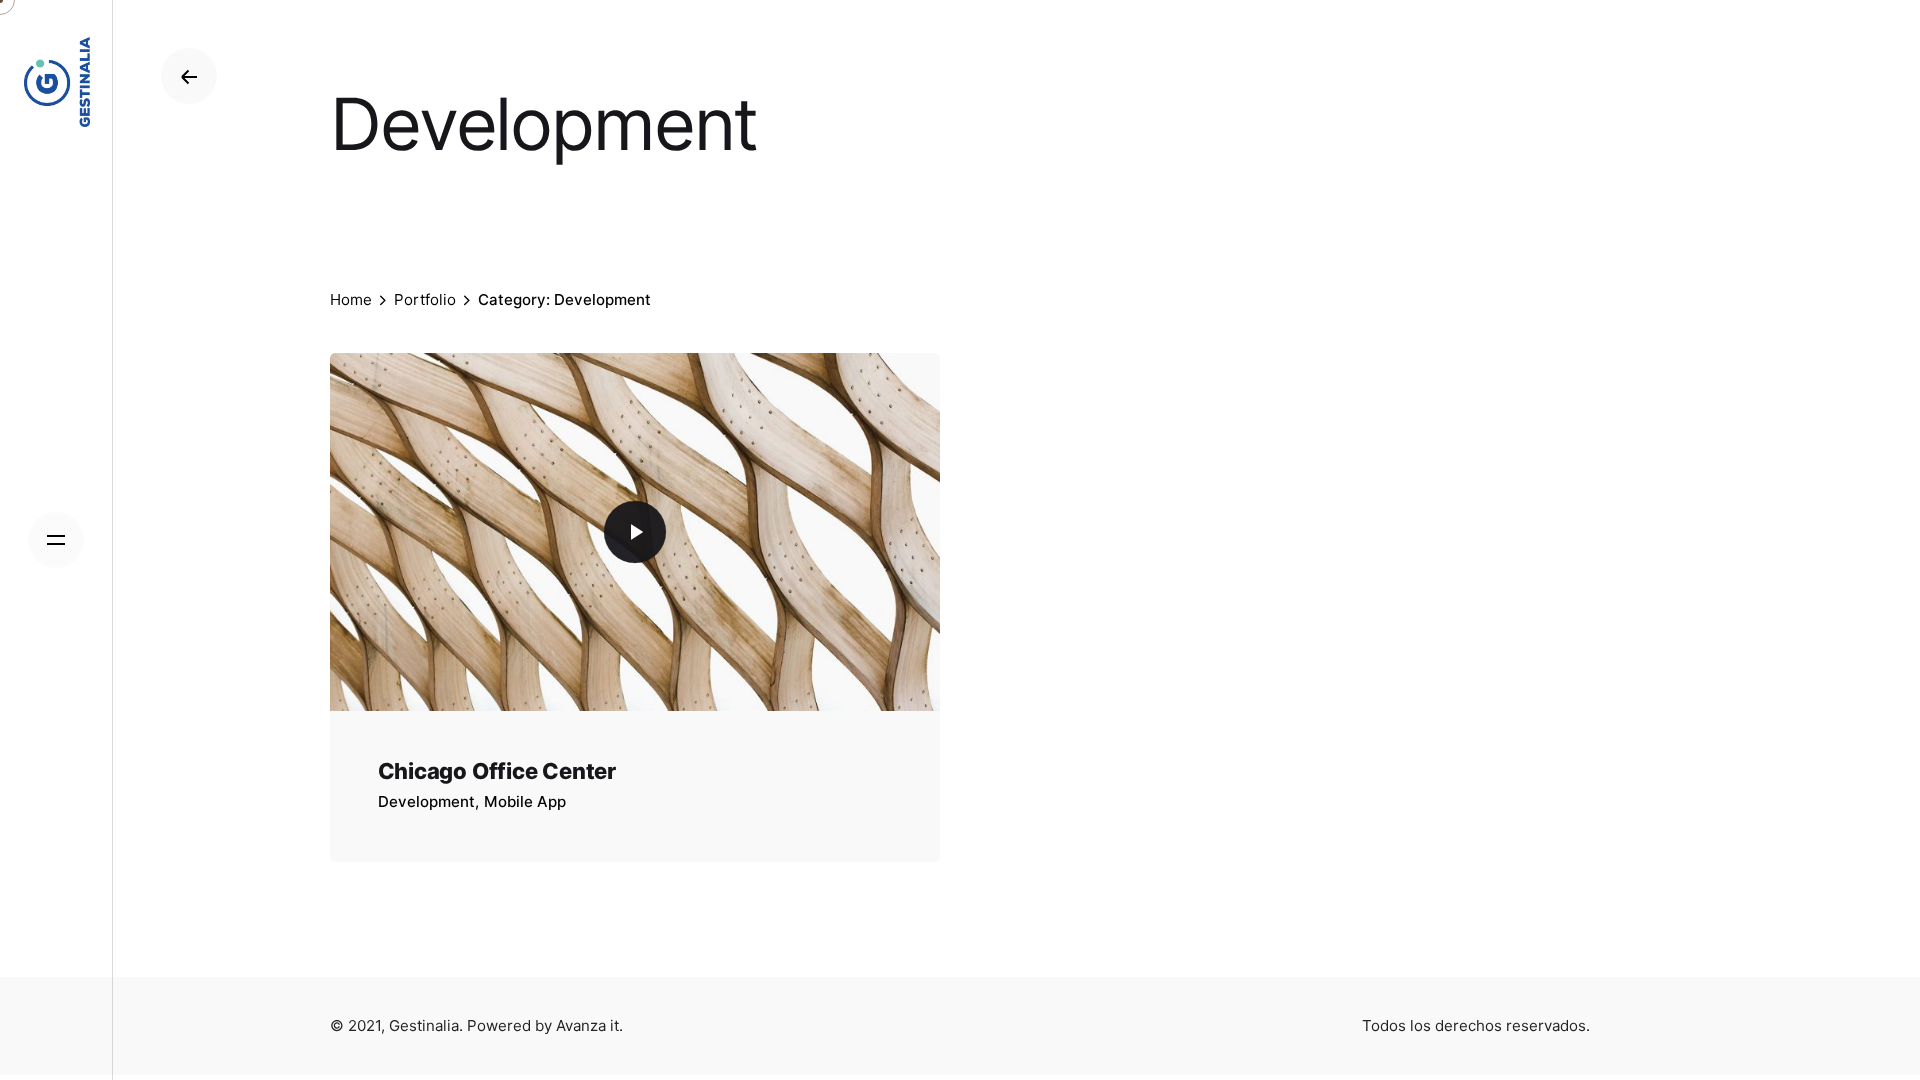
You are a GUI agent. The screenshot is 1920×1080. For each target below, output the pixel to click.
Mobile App (525, 801)
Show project (428, 828)
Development (426, 801)
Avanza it (587, 1025)
